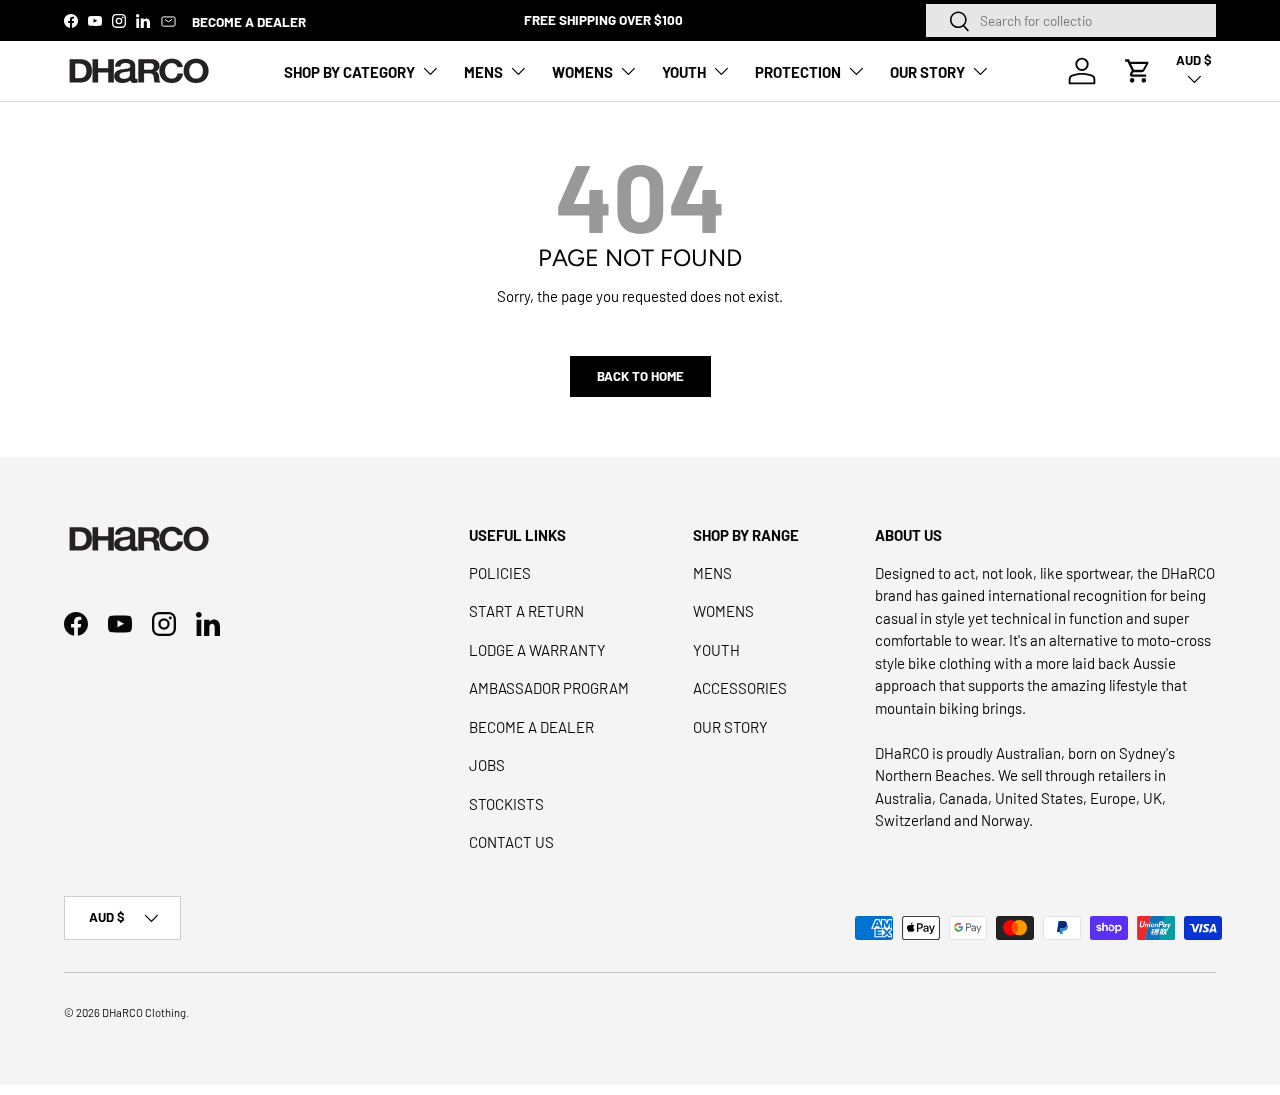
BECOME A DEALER (249, 21)
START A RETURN (526, 611)
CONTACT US (511, 842)
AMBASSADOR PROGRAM (549, 688)
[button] (1138, 71)
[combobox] (1071, 20)
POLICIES (500, 573)
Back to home (640, 376)
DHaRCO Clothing (144, 1012)
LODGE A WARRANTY (537, 650)
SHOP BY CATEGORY (349, 72)
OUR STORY (927, 72)
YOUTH (684, 72)
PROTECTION (798, 72)
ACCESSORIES (740, 688)
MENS (483, 72)
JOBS (487, 765)
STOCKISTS (506, 804)
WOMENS (582, 72)
